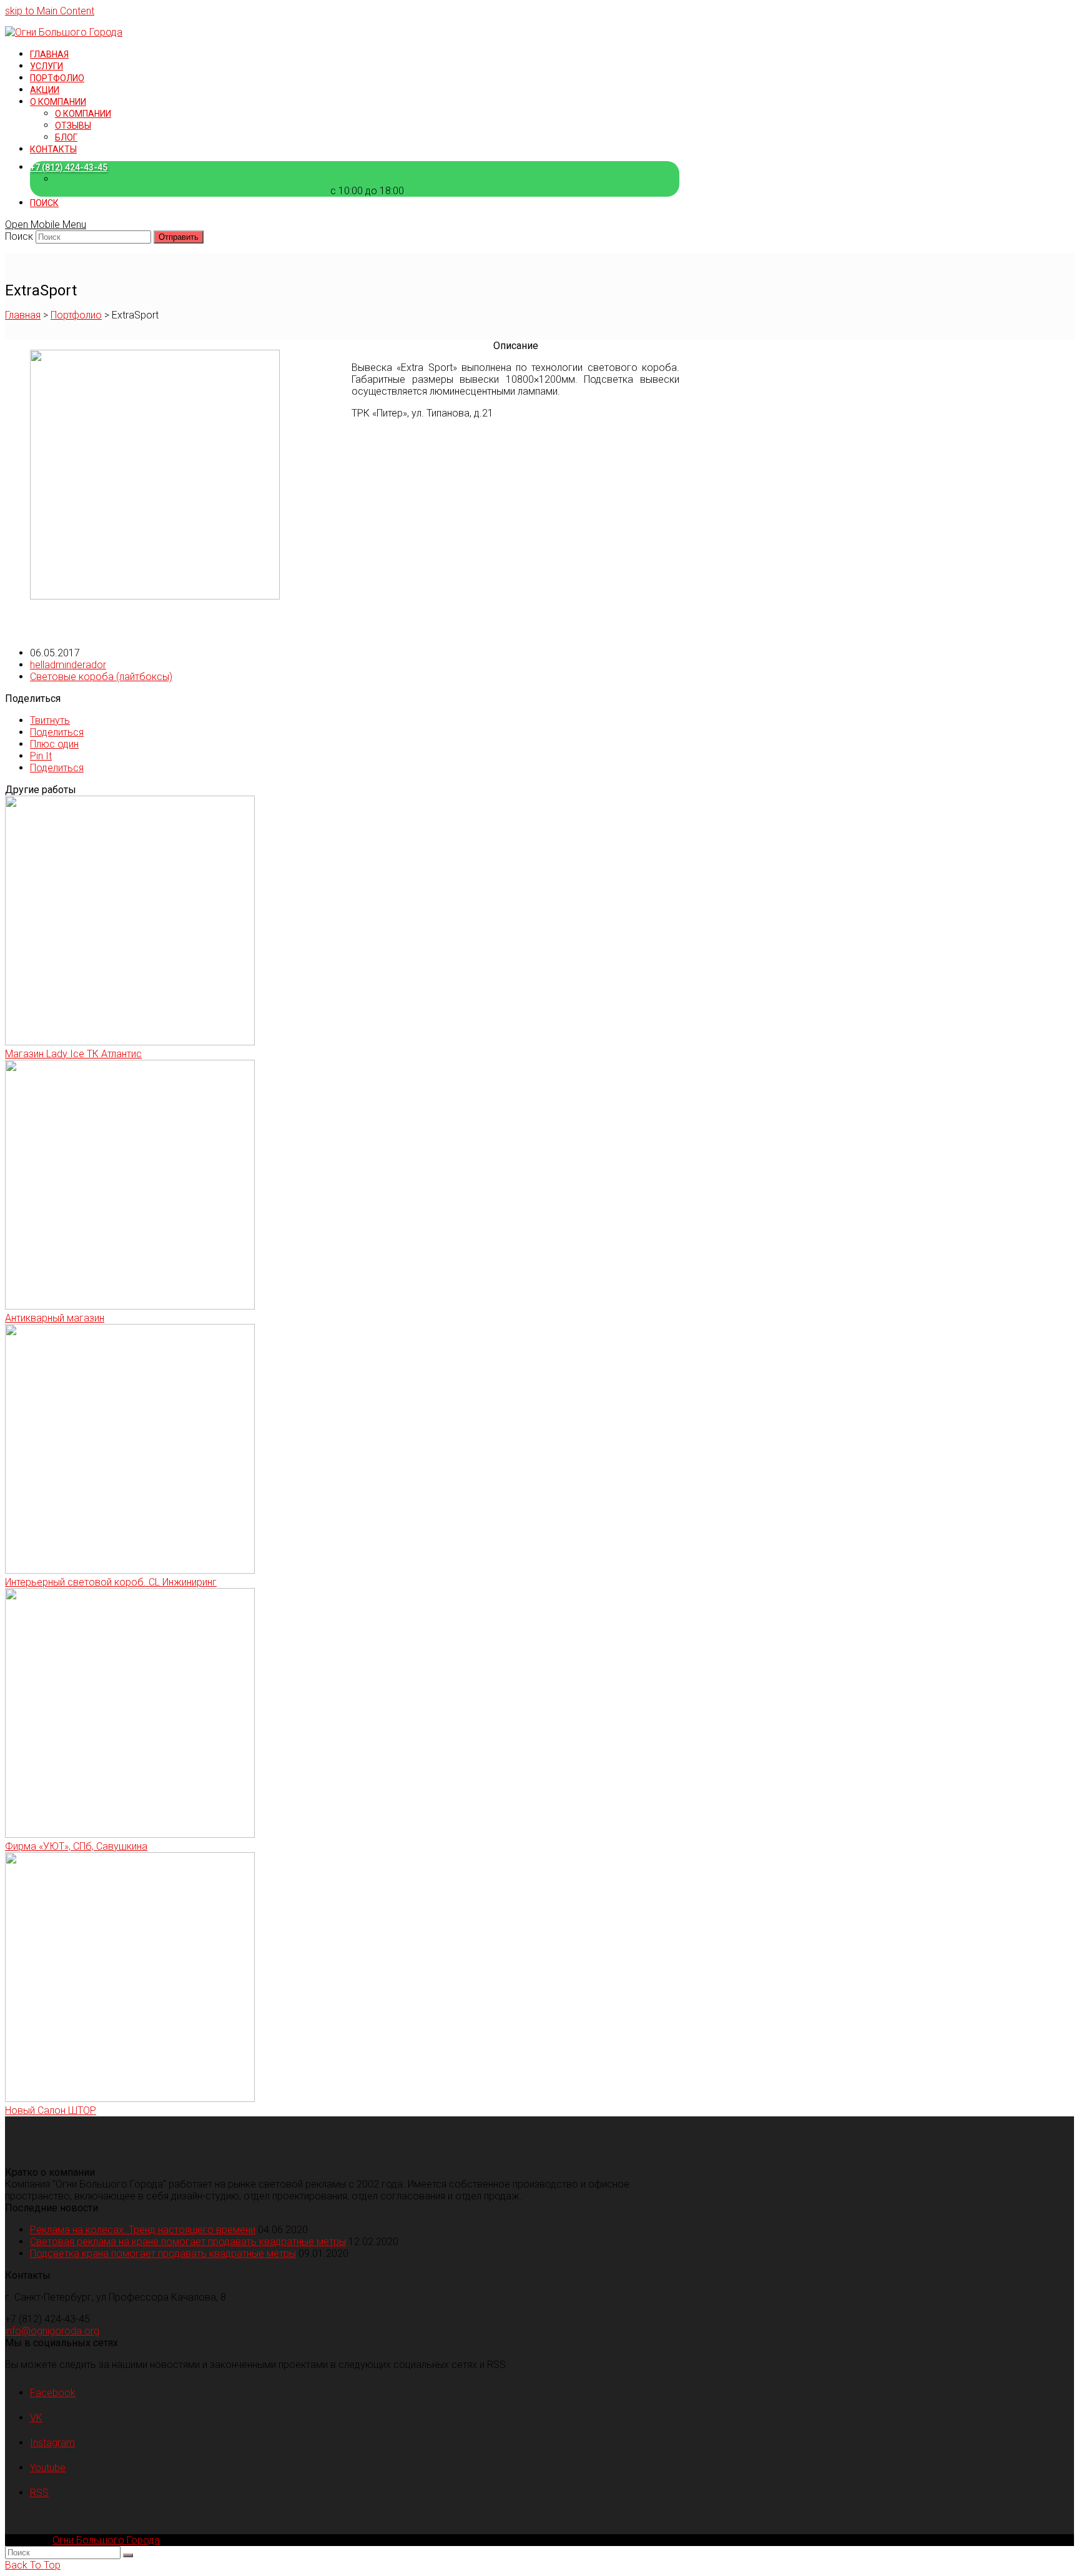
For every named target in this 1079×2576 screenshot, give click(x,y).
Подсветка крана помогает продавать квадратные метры (163, 2253)
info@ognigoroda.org (52, 2331)
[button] (50, 720)
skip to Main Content (50, 11)
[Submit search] (128, 2555)
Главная (23, 315)
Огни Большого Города (106, 2540)
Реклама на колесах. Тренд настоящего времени (143, 2230)
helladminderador (68, 665)
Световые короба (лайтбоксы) (101, 677)
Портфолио (76, 315)
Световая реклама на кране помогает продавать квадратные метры (188, 2242)
